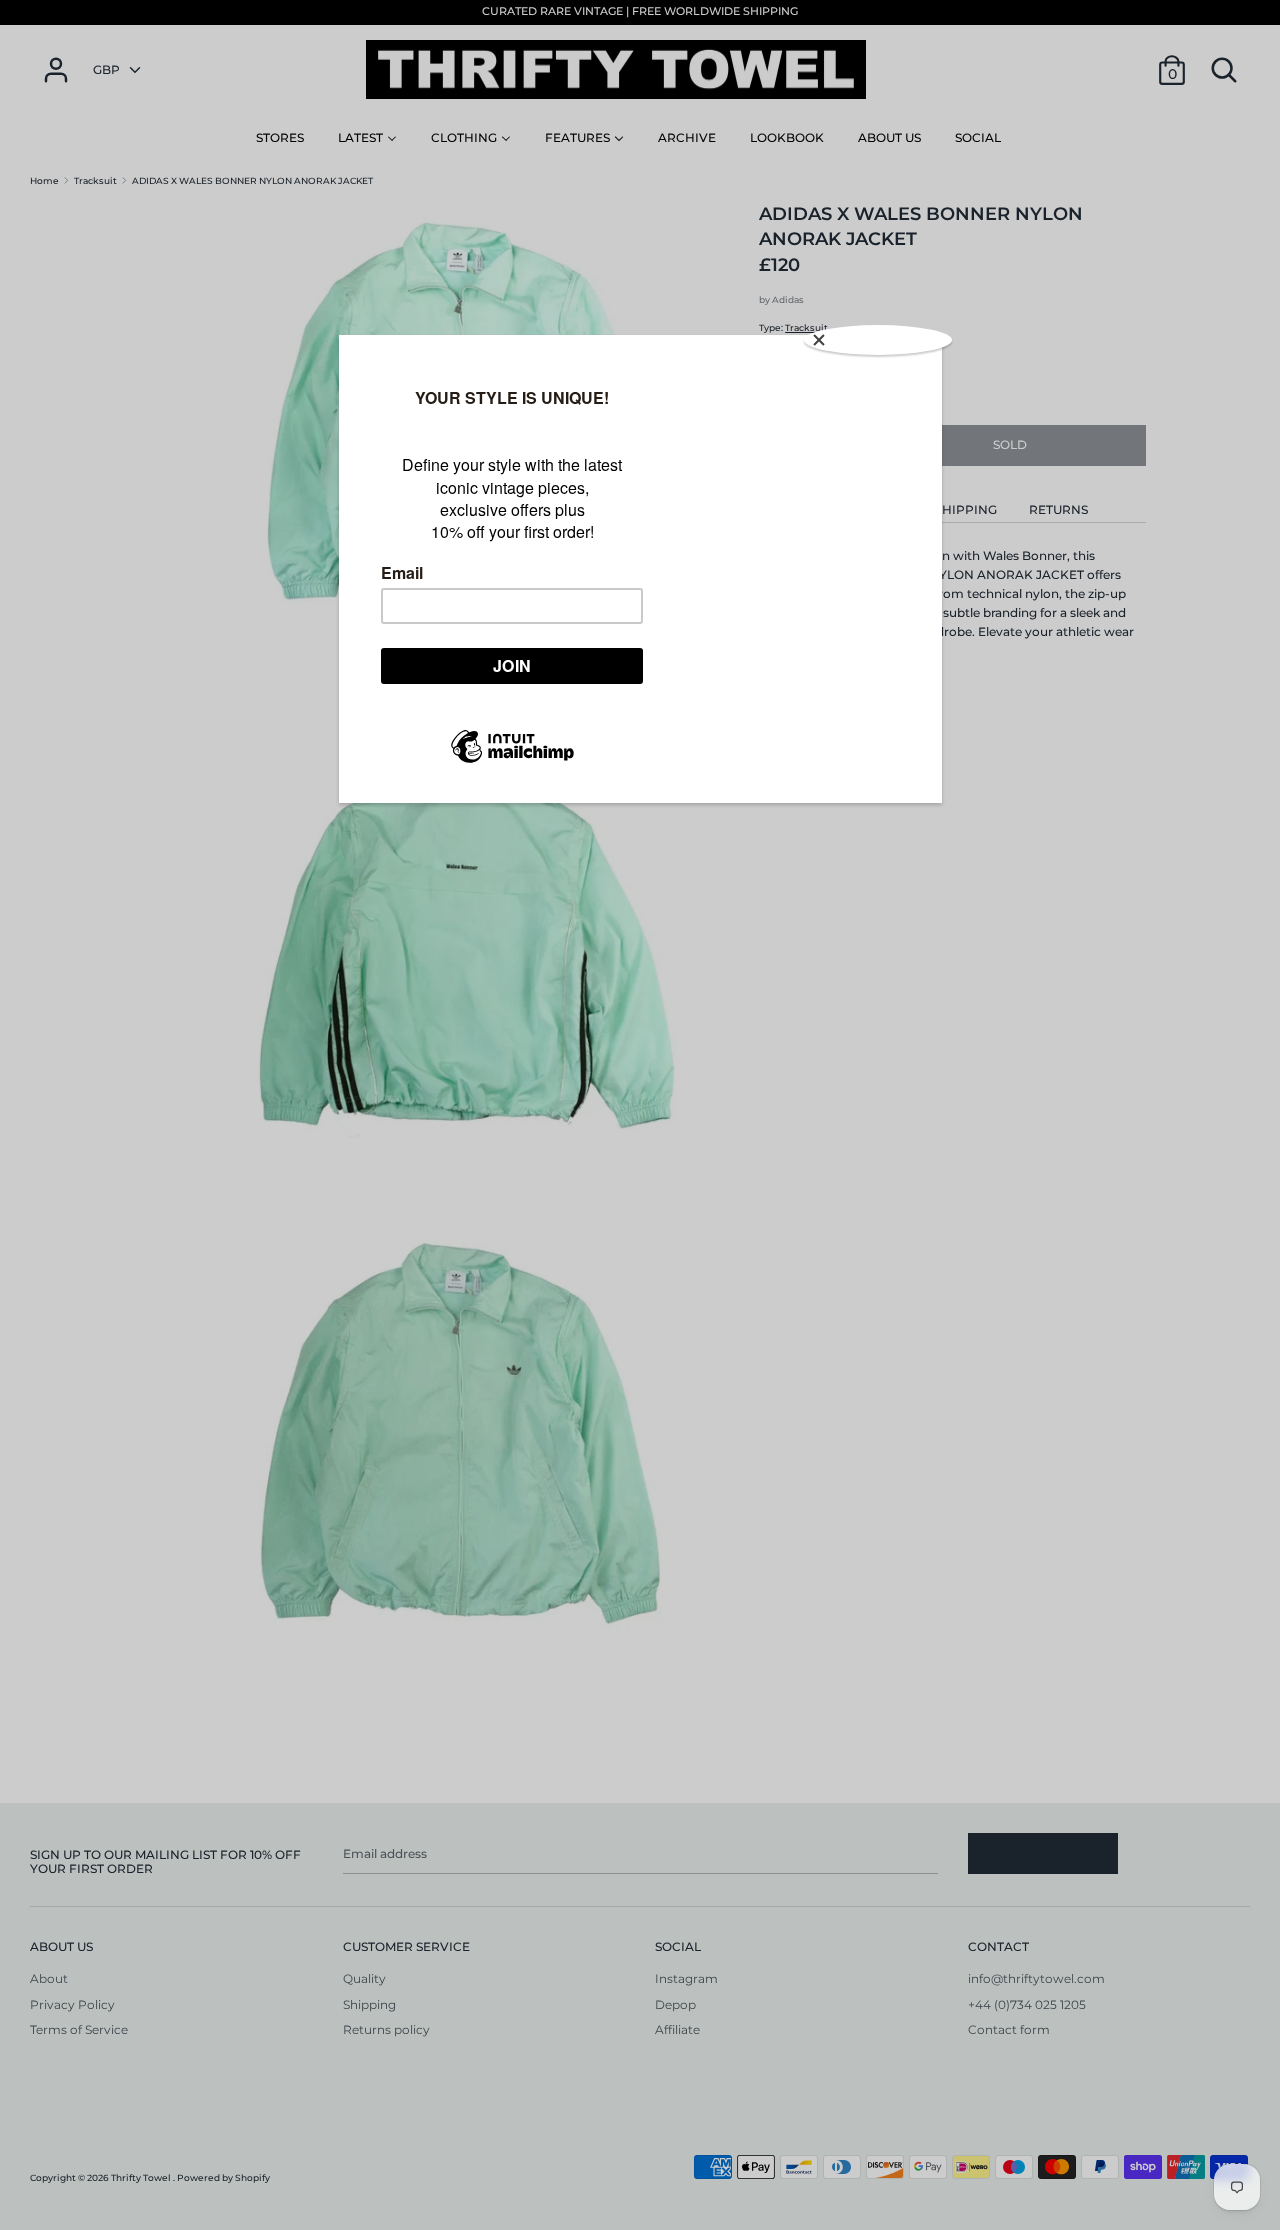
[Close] (878, 340)
